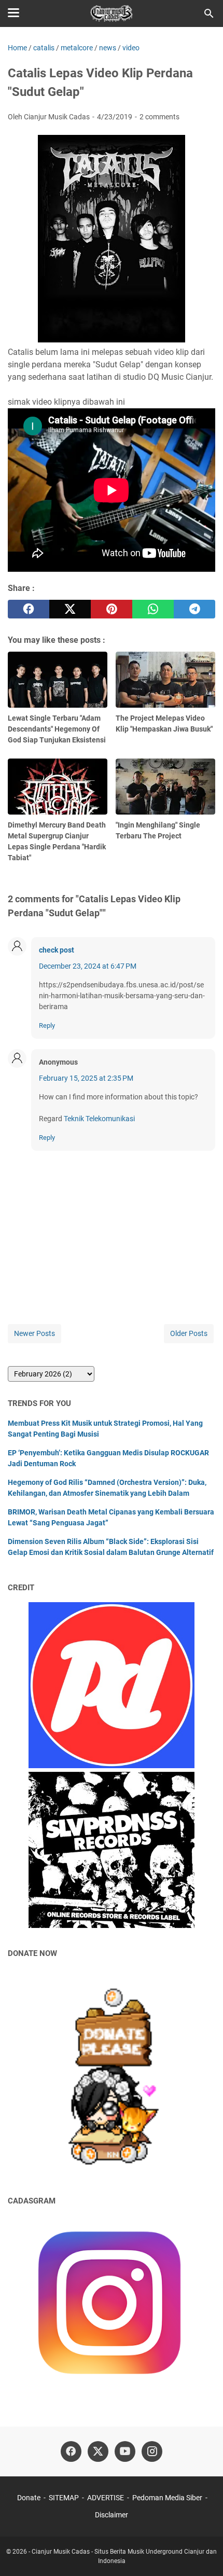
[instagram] (152, 2451)
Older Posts (189, 1333)
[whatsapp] (153, 609)
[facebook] (29, 609)
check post (57, 950)
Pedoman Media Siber (167, 2498)
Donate (29, 2498)
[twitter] (70, 609)
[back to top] (202, 2553)
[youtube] (125, 2451)
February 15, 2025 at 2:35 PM (86, 1078)
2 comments (159, 117)
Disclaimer (112, 2515)
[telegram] (194, 609)
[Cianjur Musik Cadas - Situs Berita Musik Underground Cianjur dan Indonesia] (112, 13)
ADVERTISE (106, 2498)
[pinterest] (112, 609)
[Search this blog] (209, 13)
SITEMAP (64, 2498)
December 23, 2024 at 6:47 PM (88, 966)
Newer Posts (34, 1333)
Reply (47, 1025)
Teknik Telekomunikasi (99, 1119)
